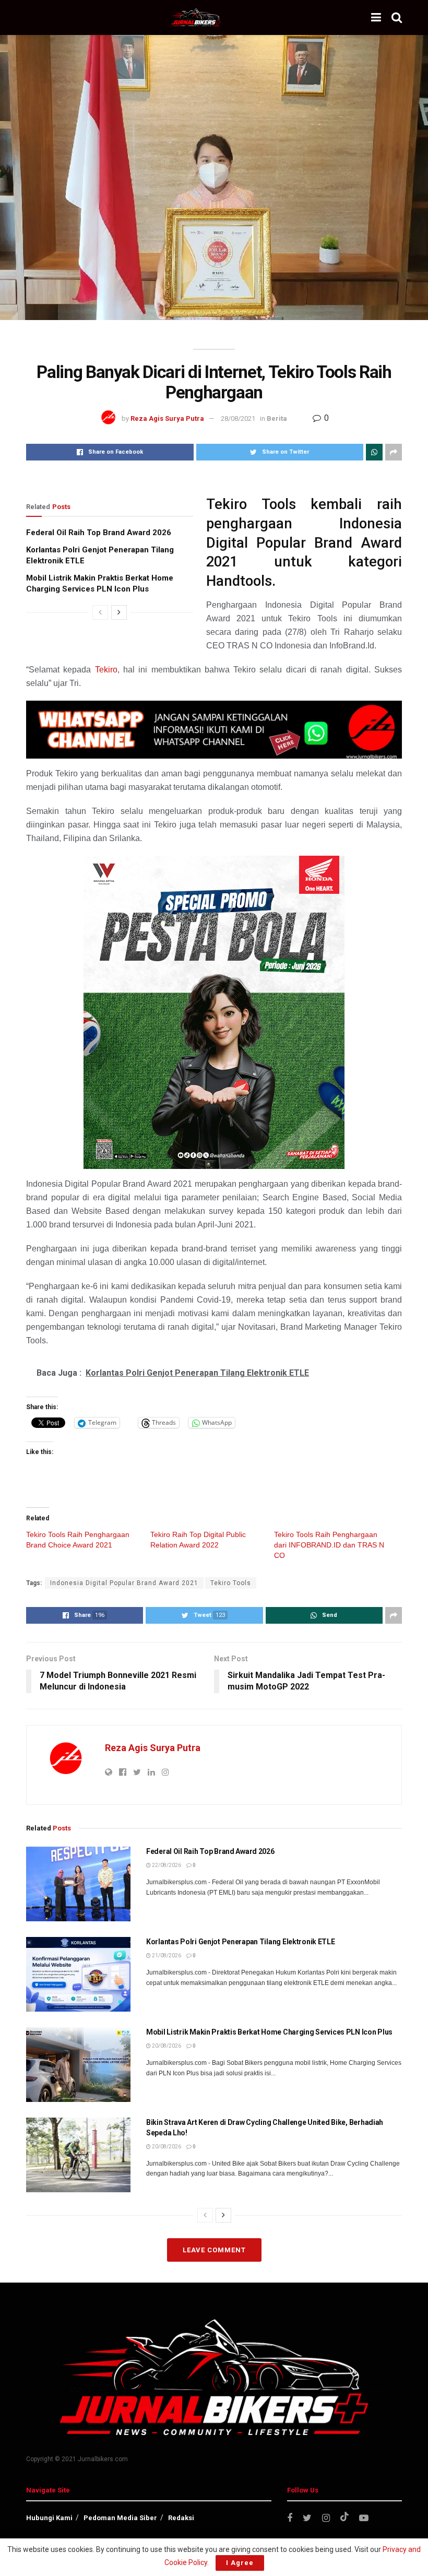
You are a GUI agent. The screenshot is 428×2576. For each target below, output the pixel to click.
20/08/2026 (166, 2046)
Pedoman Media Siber (120, 2518)
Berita (277, 418)
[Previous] (100, 612)
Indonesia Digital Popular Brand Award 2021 (124, 1583)
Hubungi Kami (49, 2518)
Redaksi (181, 2518)
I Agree (240, 2563)
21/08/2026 (166, 1955)
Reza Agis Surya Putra (167, 418)
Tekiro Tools (231, 1583)
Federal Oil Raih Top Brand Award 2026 (99, 533)
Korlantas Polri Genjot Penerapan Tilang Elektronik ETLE (241, 1942)
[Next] (119, 612)
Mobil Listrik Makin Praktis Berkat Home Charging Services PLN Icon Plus (269, 2032)
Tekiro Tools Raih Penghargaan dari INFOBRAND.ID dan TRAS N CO (329, 1545)
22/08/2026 (166, 1865)
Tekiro (106, 670)
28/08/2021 (238, 418)
